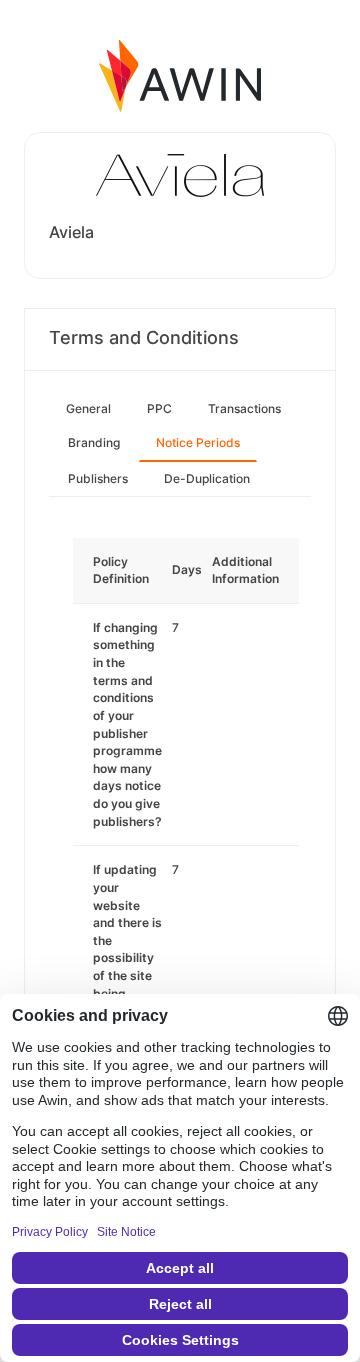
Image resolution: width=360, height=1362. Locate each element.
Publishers (98, 478)
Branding (94, 442)
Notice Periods (198, 442)
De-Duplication (207, 478)
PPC (159, 408)
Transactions (244, 408)
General (88, 408)
